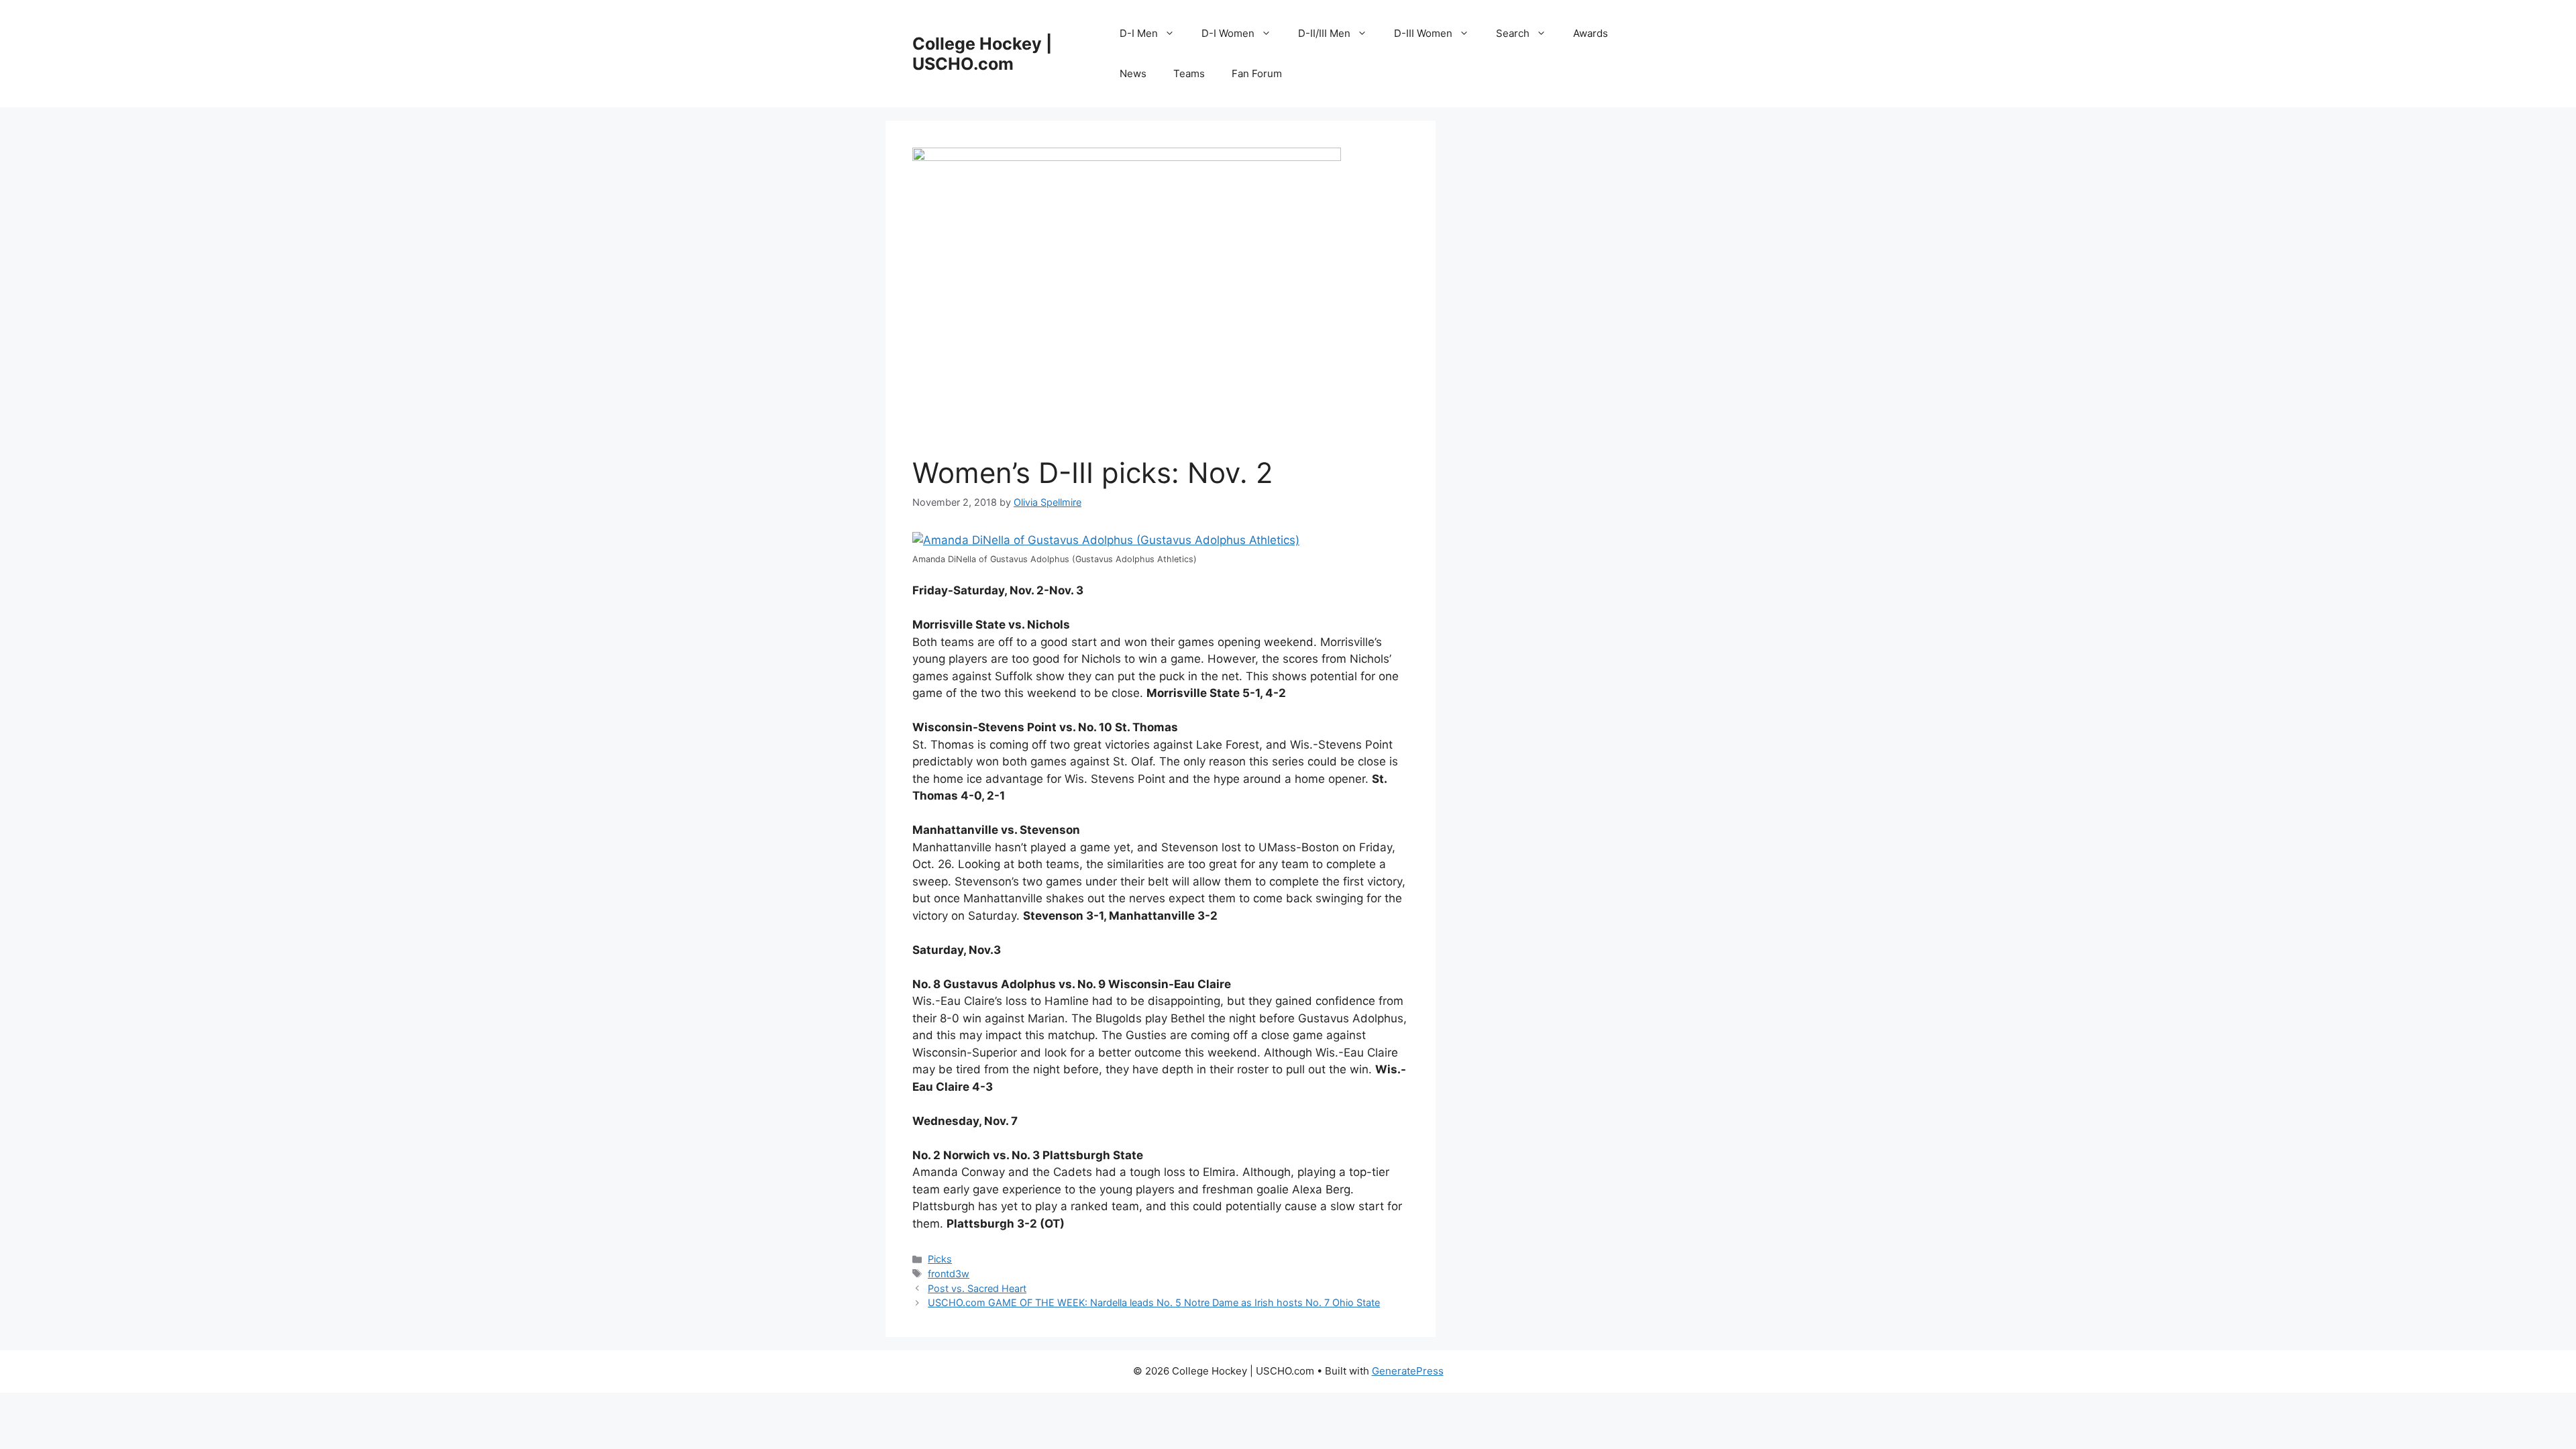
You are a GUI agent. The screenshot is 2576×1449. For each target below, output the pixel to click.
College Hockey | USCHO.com (982, 54)
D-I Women (1228, 33)
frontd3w (949, 1274)
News (1133, 73)
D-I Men (1139, 33)
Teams (1189, 73)
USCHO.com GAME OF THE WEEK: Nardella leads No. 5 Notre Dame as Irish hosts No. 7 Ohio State (1154, 1302)
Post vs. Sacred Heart (977, 1288)
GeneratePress (1408, 1371)
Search (1513, 33)
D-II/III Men (1324, 33)
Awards (1591, 33)
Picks (940, 1259)
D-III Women (1423, 33)
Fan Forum (1257, 73)
